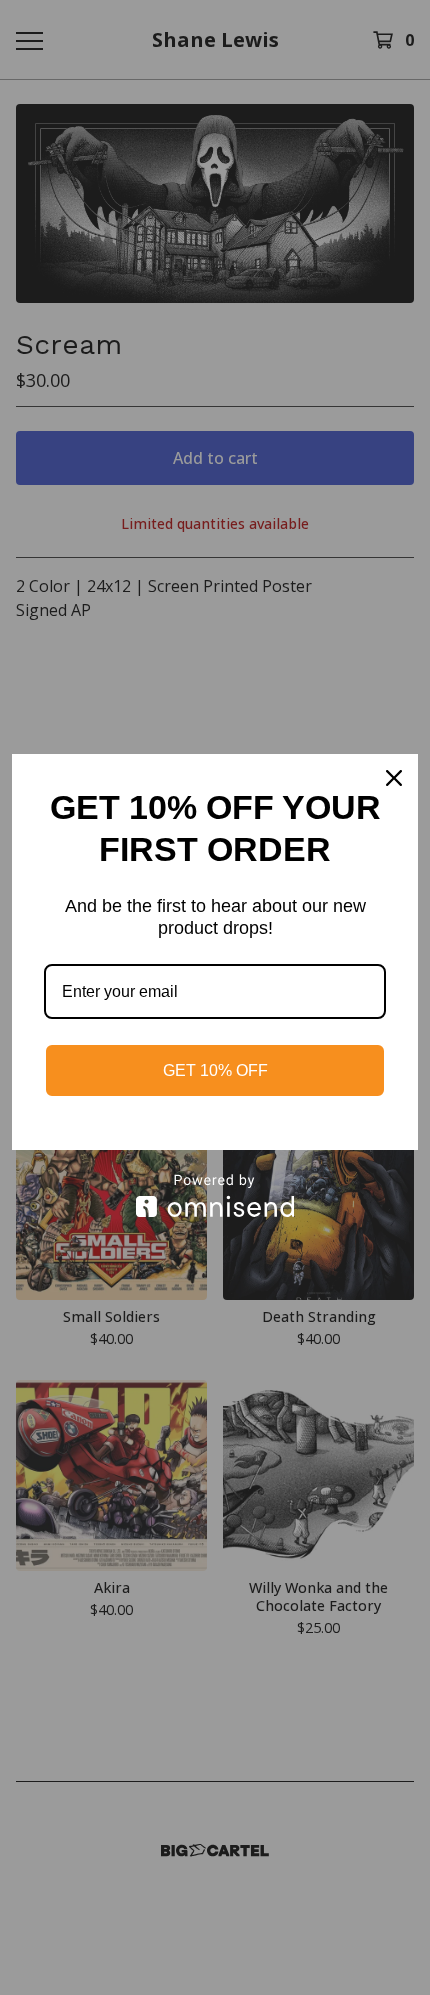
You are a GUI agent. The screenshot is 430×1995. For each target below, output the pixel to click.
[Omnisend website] (215, 1195)
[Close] (394, 778)
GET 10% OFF (215, 1070)
